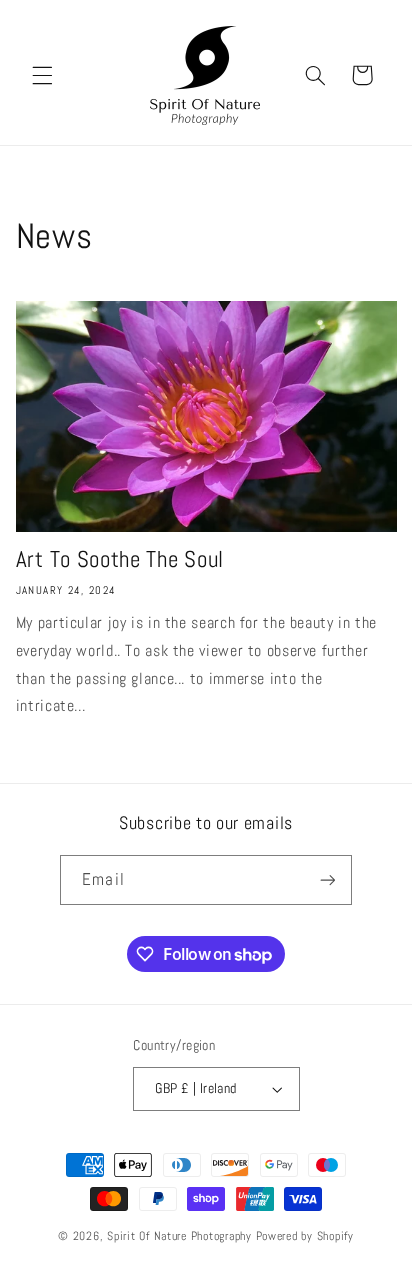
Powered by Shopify (305, 1236)
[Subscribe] (327, 879)
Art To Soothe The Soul (120, 559)
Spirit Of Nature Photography (179, 1236)
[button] (42, 75)
